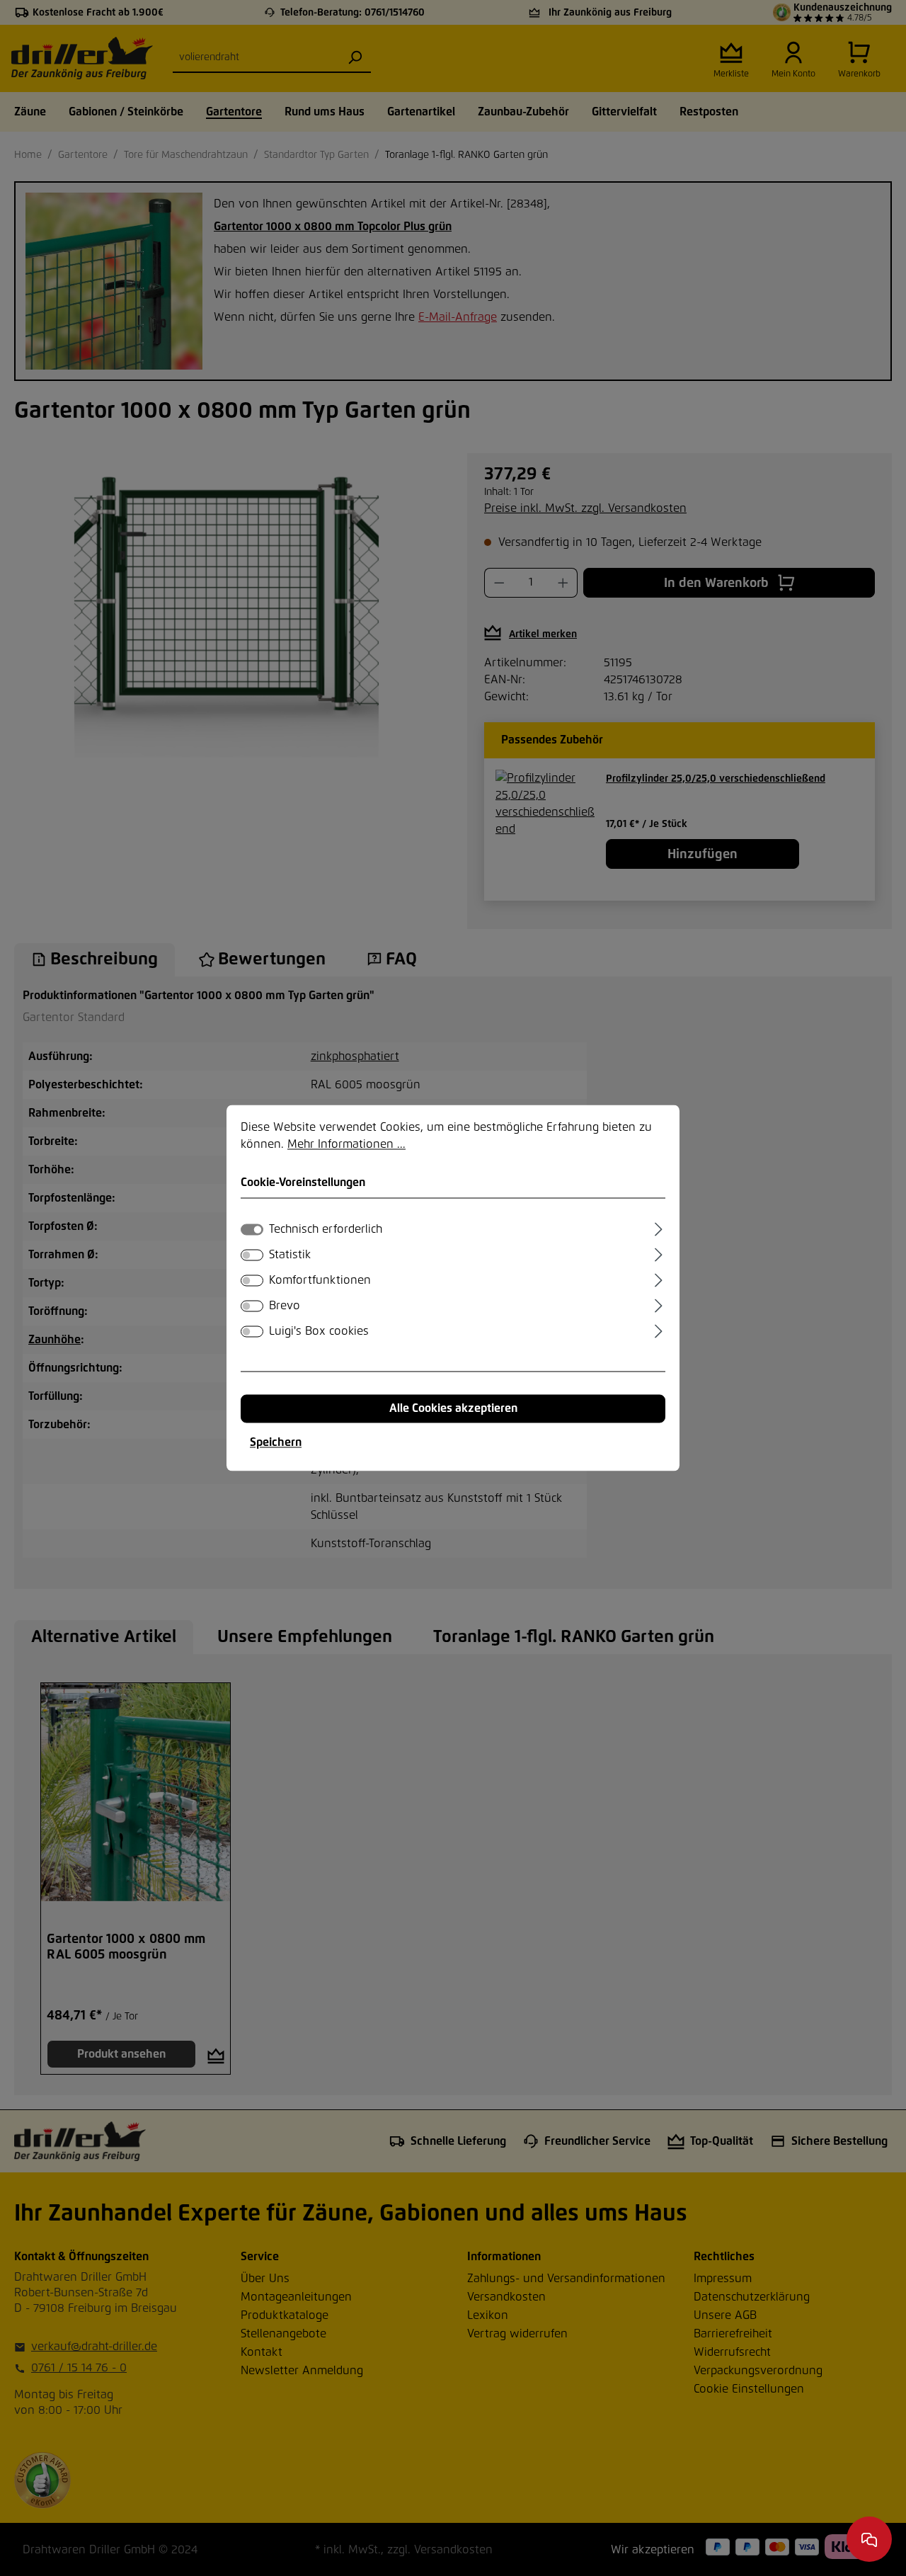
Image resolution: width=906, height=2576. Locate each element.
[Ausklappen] (659, 1228)
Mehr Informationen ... (346, 1144)
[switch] (252, 1255)
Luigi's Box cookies (319, 1332)
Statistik (290, 1255)
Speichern (276, 1443)
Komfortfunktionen (320, 1281)
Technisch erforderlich (326, 1230)
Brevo (285, 1306)
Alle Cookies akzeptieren (453, 1409)
